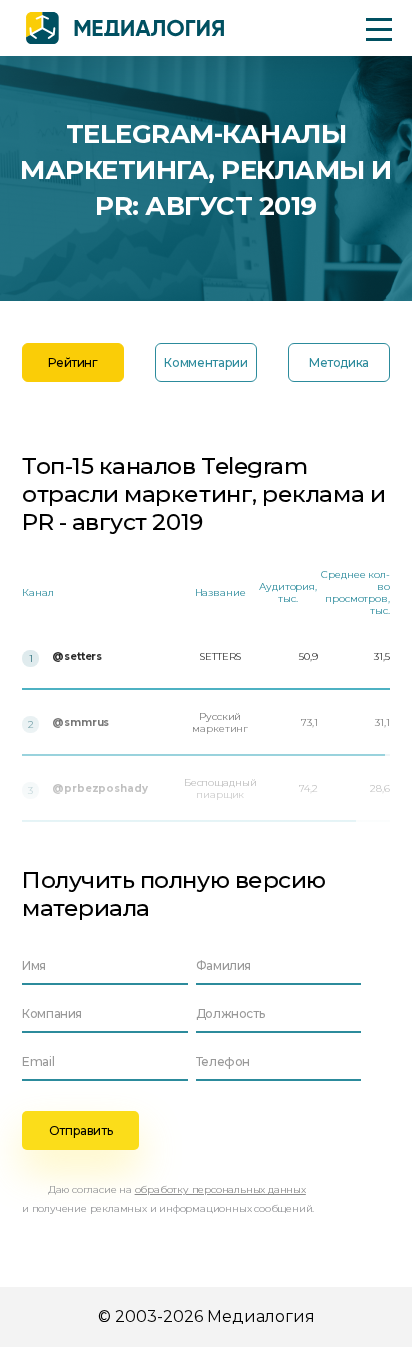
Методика (339, 362)
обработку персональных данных (220, 1189)
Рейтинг (72, 362)
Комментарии (205, 362)
